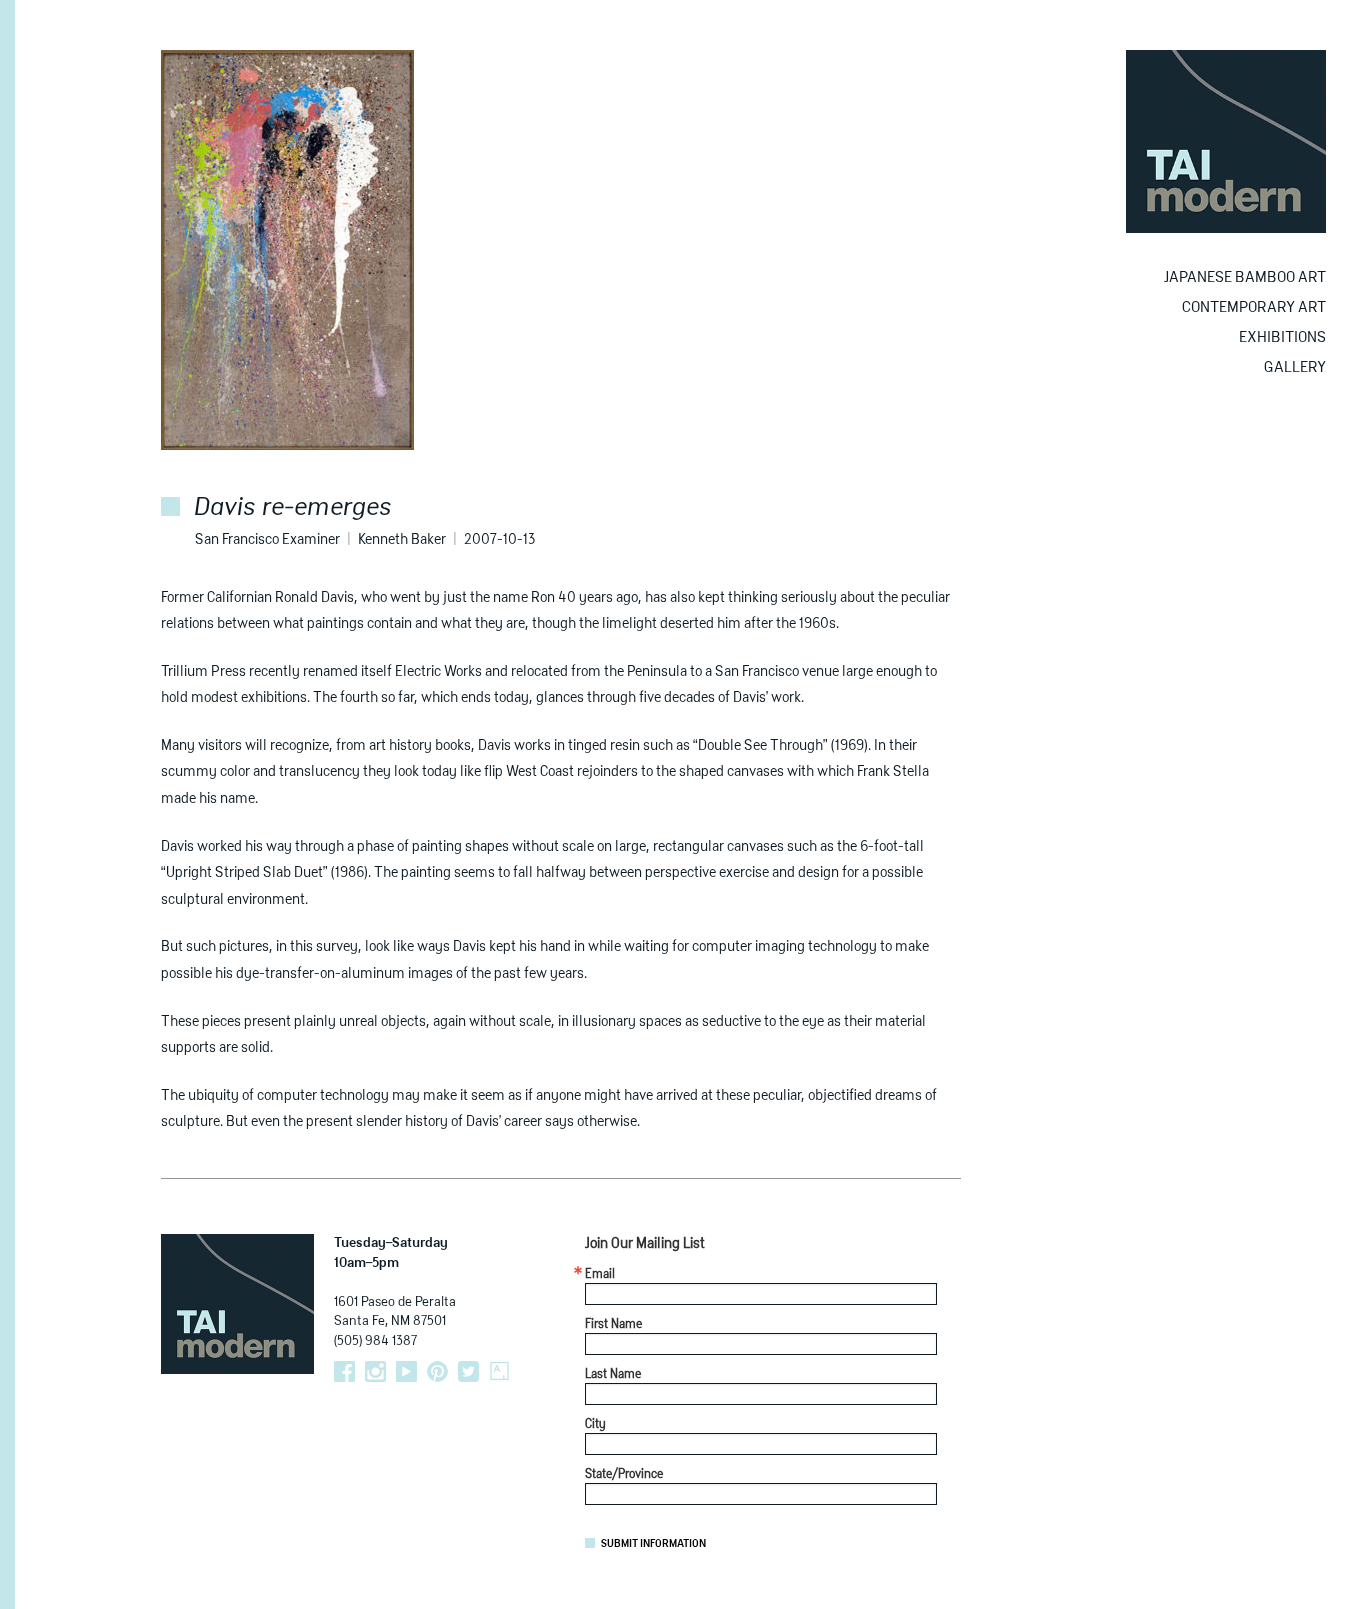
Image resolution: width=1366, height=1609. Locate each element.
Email (600, 1275)
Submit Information (653, 1544)
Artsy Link (499, 1371)
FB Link (344, 1371)
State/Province (624, 1475)
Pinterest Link (437, 1371)
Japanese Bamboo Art (1245, 277)
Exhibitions (1282, 337)
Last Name (613, 1375)
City (595, 1425)
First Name (613, 1325)
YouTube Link (406, 1371)
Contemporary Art (1254, 307)
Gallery (1295, 367)
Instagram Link (375, 1371)
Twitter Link (468, 1371)
